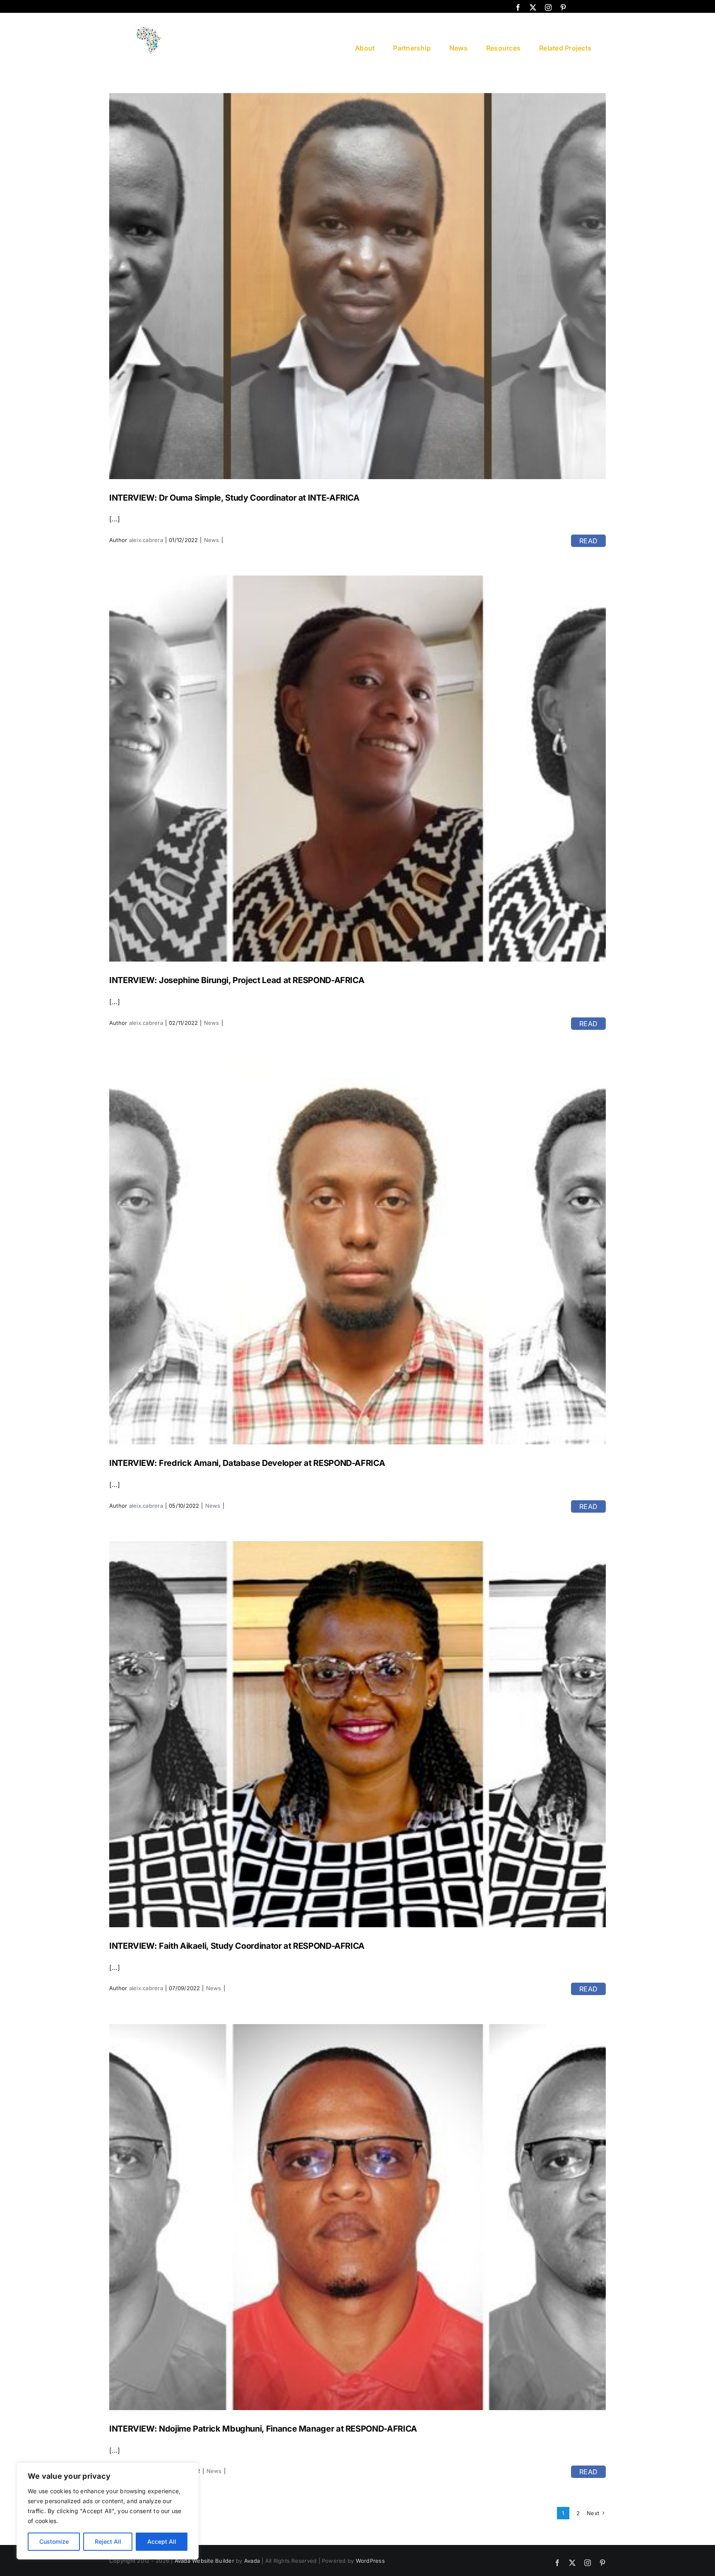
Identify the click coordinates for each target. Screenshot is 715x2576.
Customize (54, 2541)
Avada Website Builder (204, 2561)
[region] (108, 2511)
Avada (252, 2561)
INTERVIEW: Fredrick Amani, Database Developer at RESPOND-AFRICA (247, 1463)
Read (588, 541)
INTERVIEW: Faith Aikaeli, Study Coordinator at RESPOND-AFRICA (237, 1946)
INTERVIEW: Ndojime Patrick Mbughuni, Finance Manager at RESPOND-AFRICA (263, 2429)
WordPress (370, 2561)
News (212, 540)
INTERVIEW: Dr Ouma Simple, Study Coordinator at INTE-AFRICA (234, 498)
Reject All (108, 2541)
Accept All (162, 2541)
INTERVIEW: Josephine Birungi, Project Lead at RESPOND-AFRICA (237, 980)
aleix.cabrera (146, 540)
